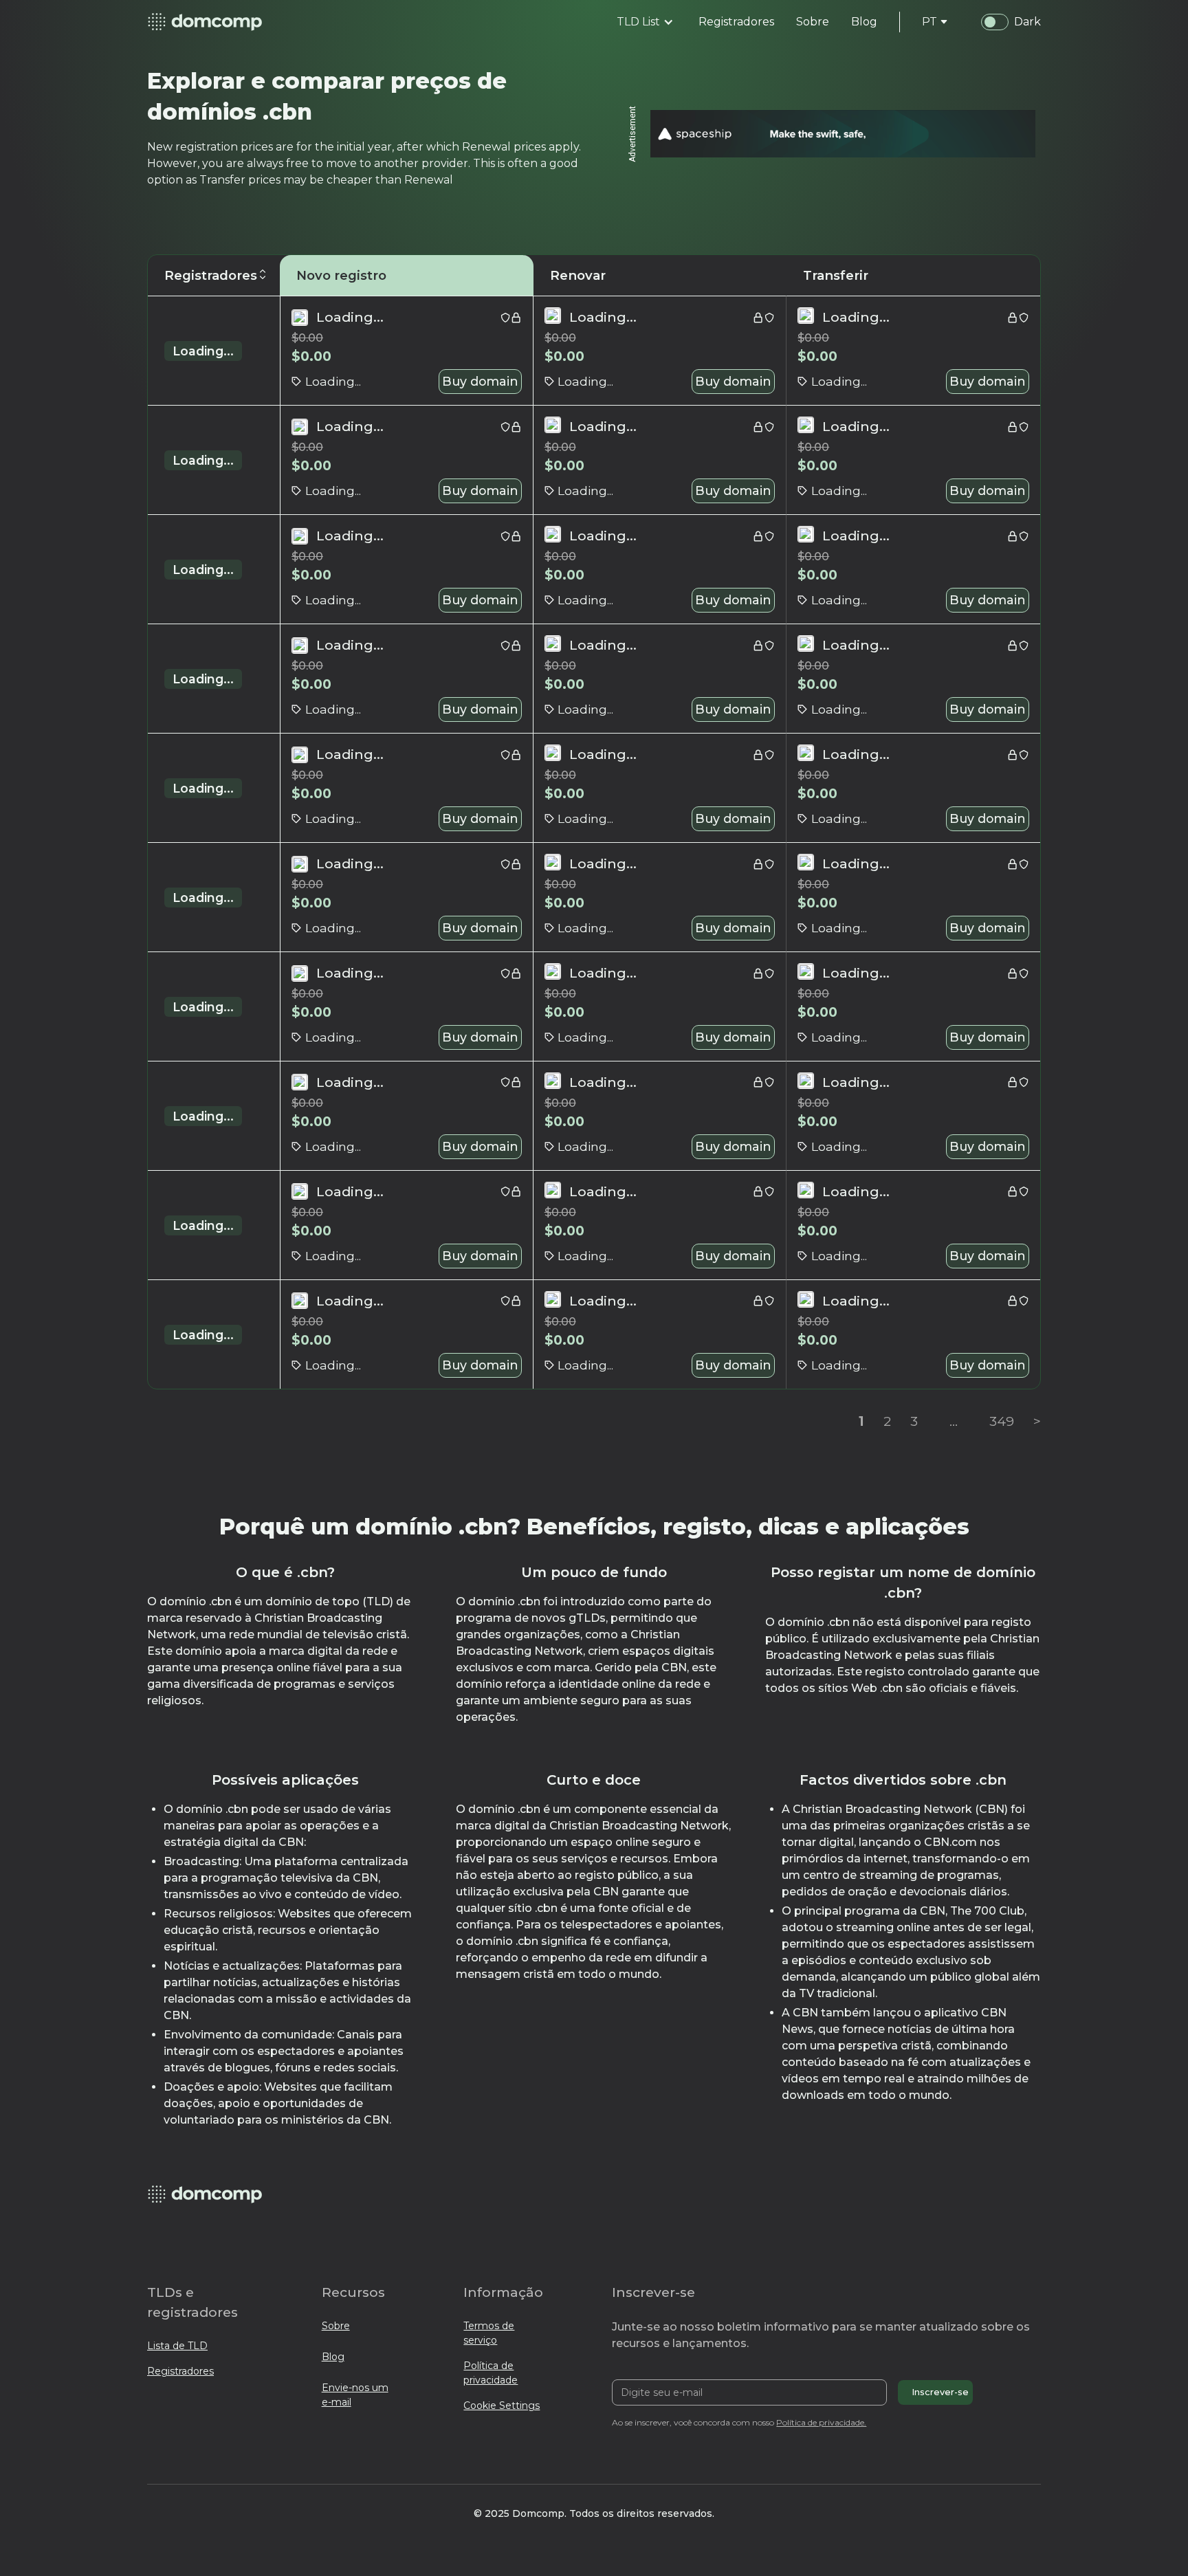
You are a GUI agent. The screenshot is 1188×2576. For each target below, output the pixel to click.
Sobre (336, 2326)
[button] (645, 22)
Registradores (180, 2371)
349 (1002, 1421)
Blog (333, 2357)
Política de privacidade (491, 2373)
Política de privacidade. (821, 2422)
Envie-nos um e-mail (355, 2395)
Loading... (203, 351)
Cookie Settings (502, 2406)
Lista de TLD (177, 2346)
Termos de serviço (489, 2333)
